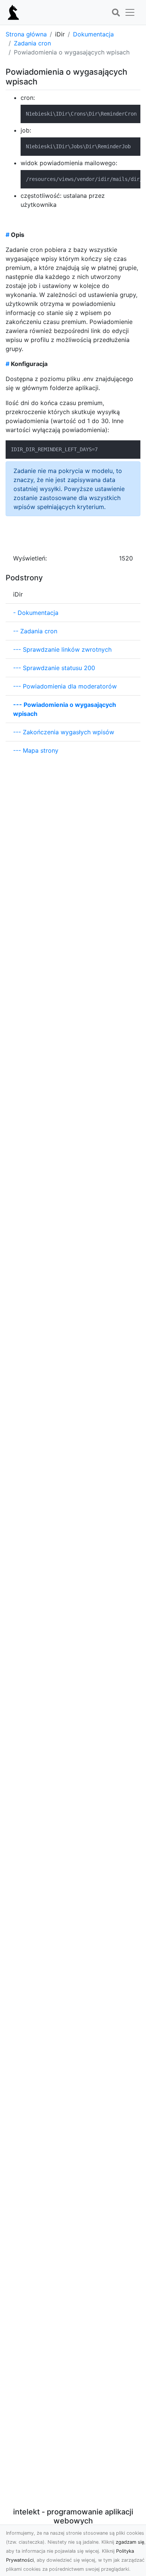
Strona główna (26, 34)
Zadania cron (32, 43)
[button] (116, 13)
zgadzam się (130, 2542)
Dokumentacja (93, 34)
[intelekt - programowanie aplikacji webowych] (13, 12)
